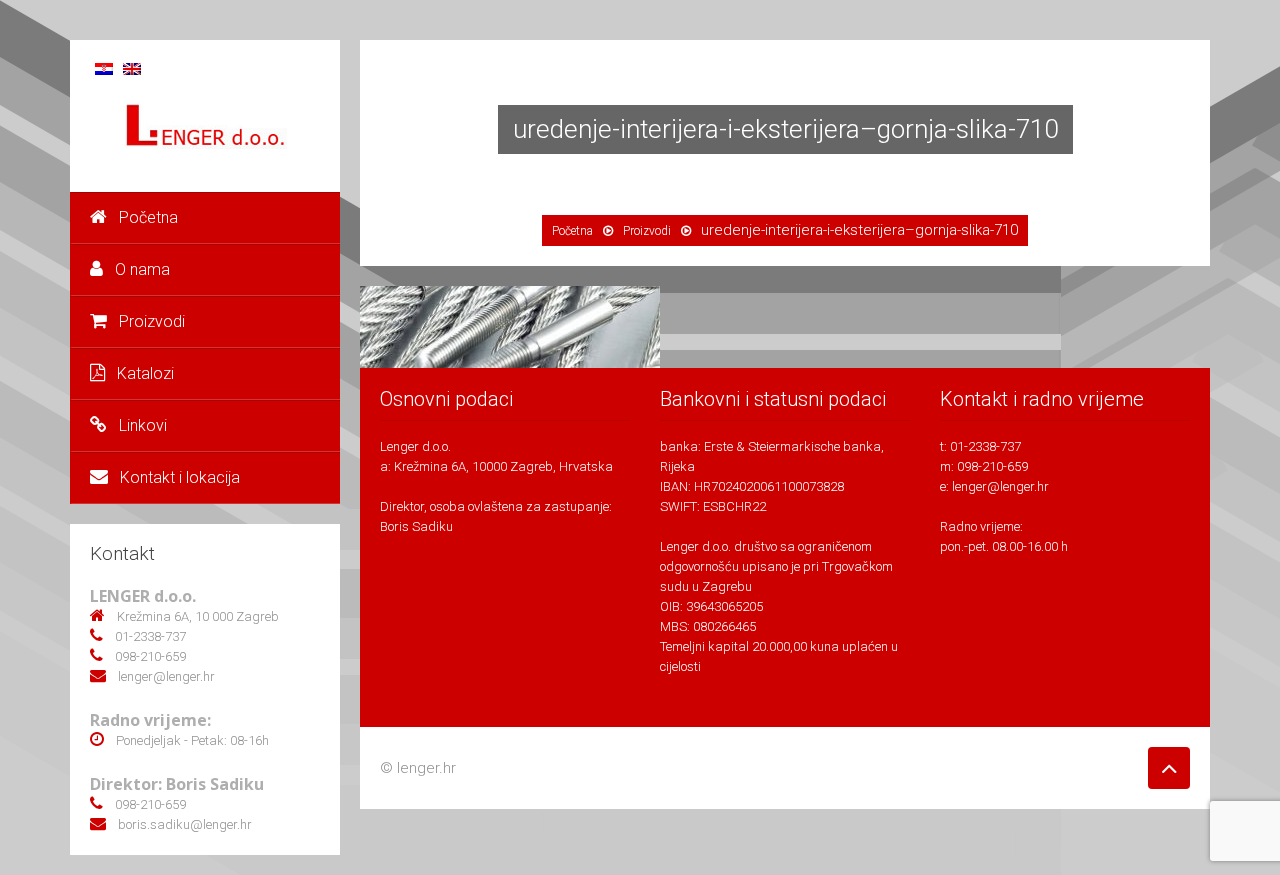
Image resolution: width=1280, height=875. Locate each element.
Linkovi (143, 425)
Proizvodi (152, 321)
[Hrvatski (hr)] (104, 67)
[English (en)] (132, 67)
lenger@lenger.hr (1000, 486)
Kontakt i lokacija (180, 477)
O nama (142, 269)
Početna (148, 217)
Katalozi (145, 373)
